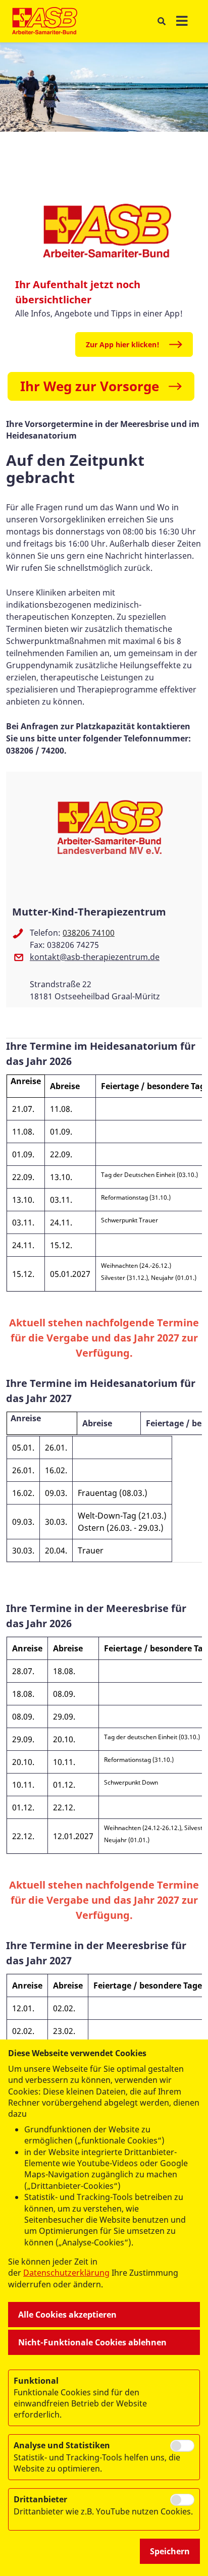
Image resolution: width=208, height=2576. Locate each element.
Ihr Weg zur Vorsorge (90, 386)
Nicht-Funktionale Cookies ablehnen (92, 2342)
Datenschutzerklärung (66, 2273)
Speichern (170, 2551)
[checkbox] (182, 2446)
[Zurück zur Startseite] (45, 21)
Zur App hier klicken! (123, 344)
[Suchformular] (161, 21)
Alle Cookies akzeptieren (67, 2315)
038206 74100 (89, 933)
